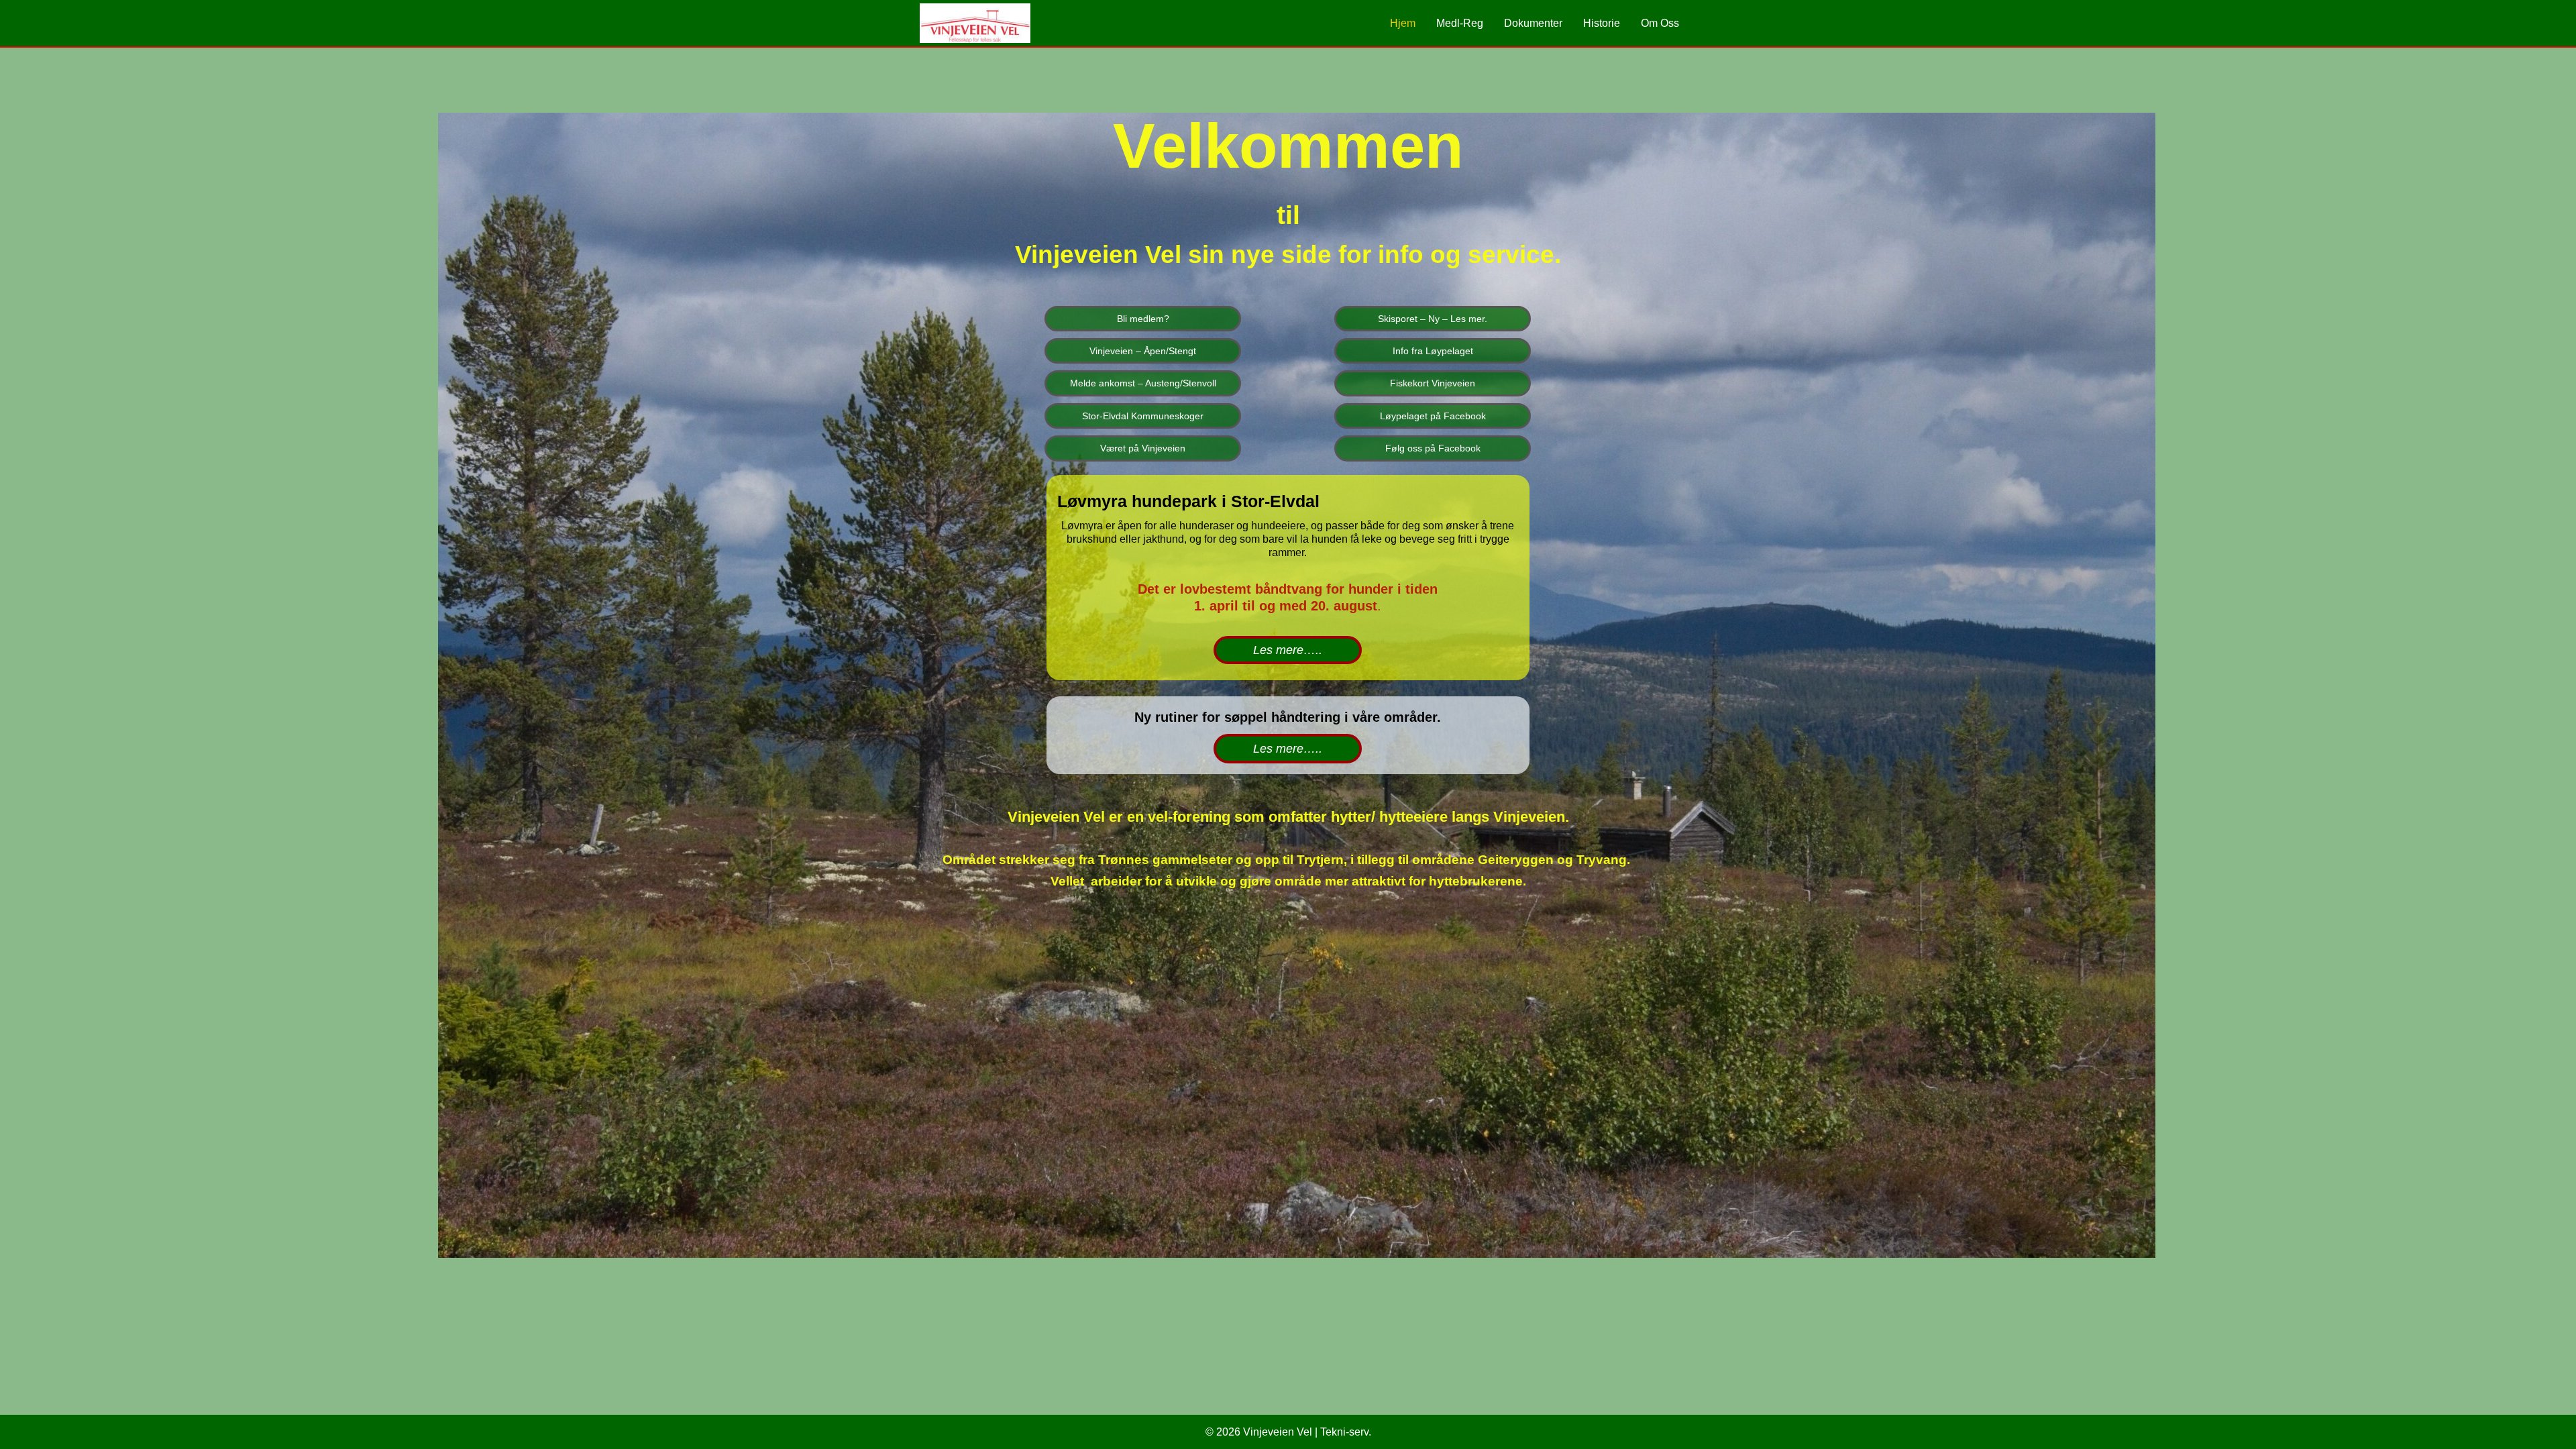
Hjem (1403, 23)
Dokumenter (1533, 23)
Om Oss (1660, 23)
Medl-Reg (1460, 23)
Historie (1602, 23)
